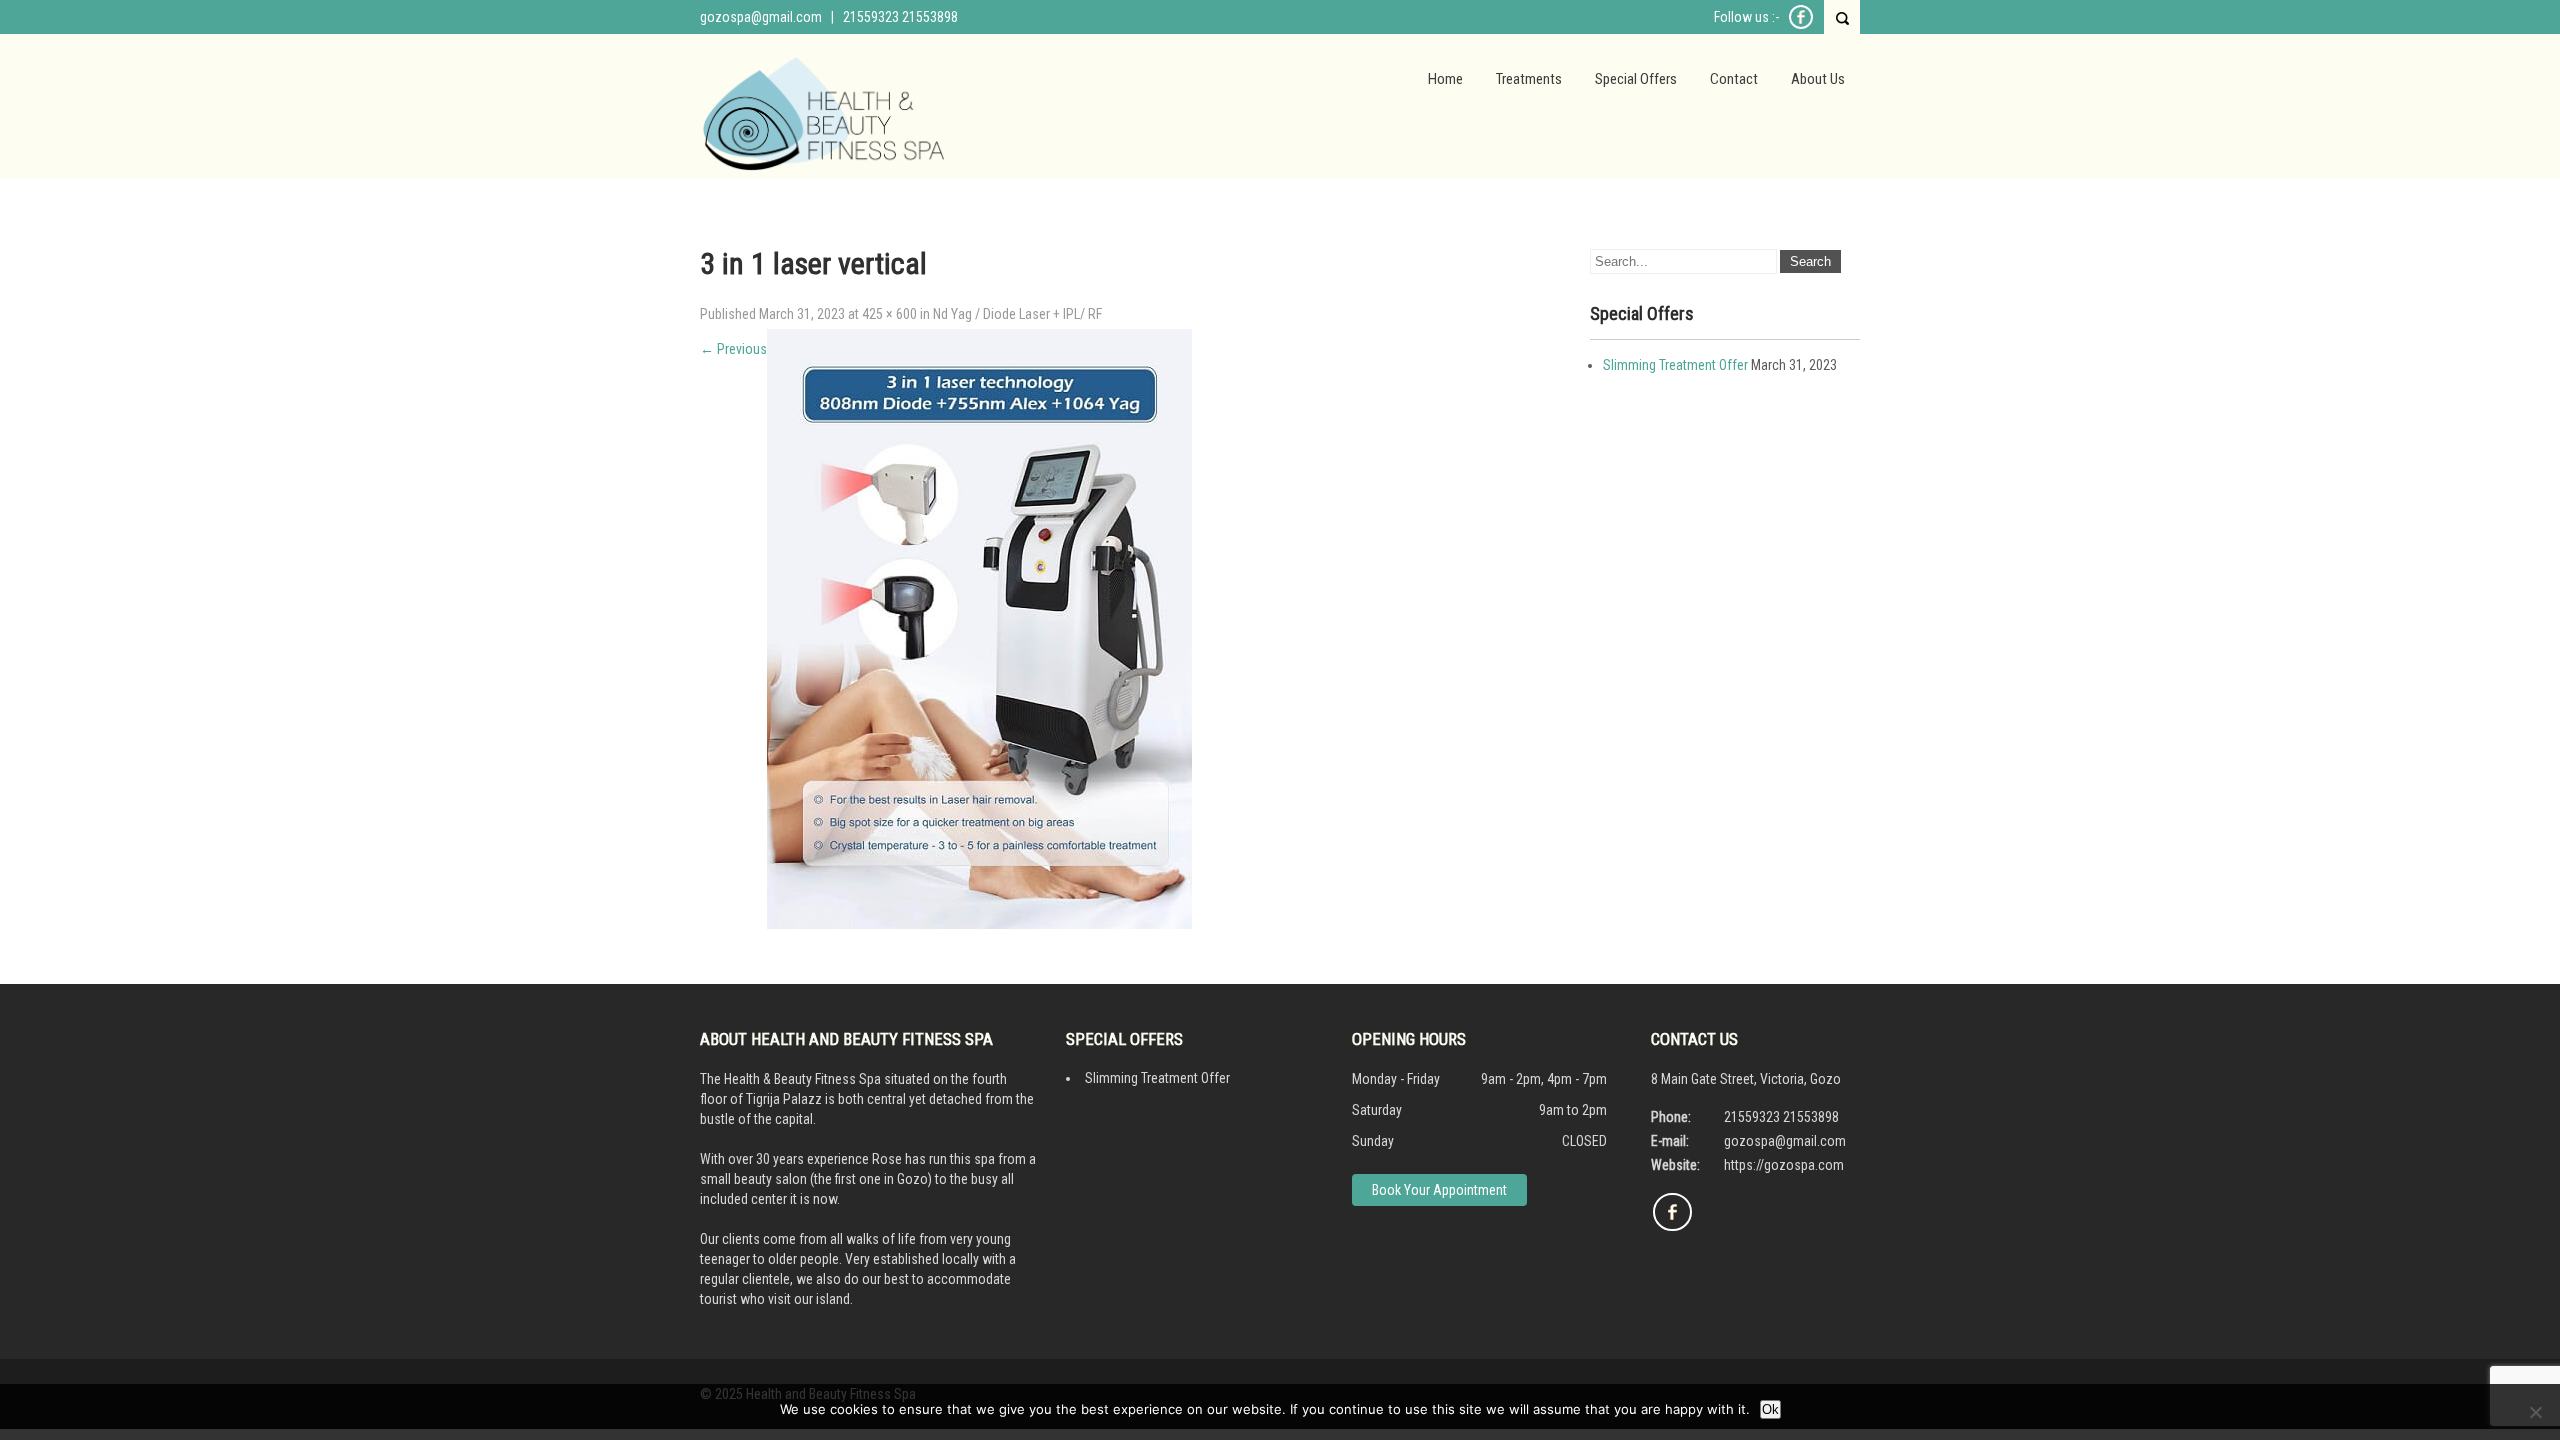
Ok (1770, 1409)
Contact (1734, 79)
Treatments (1529, 79)
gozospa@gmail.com (761, 17)
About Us (1818, 79)
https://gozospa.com (1784, 1165)
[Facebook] (1801, 26)
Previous (733, 349)
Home (1445, 79)
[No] (2535, 1412)
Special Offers (1636, 79)
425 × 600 (889, 314)
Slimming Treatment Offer (1675, 365)
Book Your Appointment (1439, 1190)
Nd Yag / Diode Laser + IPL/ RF (1017, 314)
